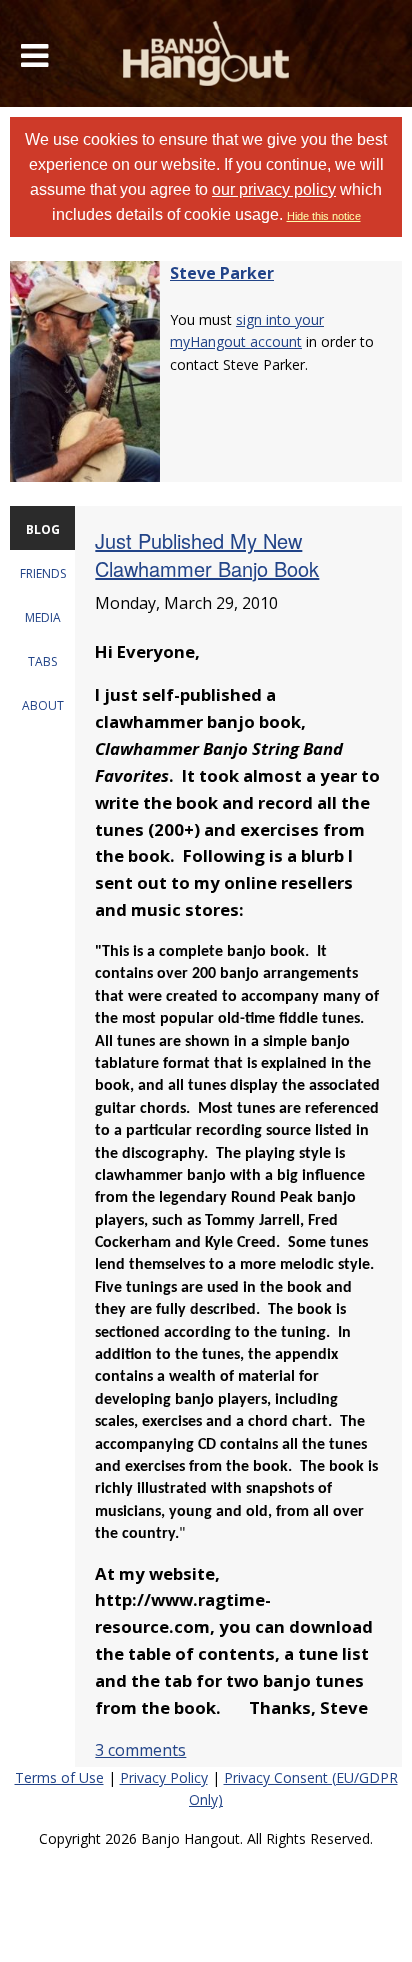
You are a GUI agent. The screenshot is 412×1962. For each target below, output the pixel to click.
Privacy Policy (164, 1777)
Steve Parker (222, 273)
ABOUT (43, 705)
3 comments (140, 1750)
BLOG (43, 529)
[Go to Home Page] (206, 53)
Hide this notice (324, 216)
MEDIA (43, 617)
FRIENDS (43, 573)
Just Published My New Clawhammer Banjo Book (207, 554)
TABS (42, 661)
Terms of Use (59, 1777)
